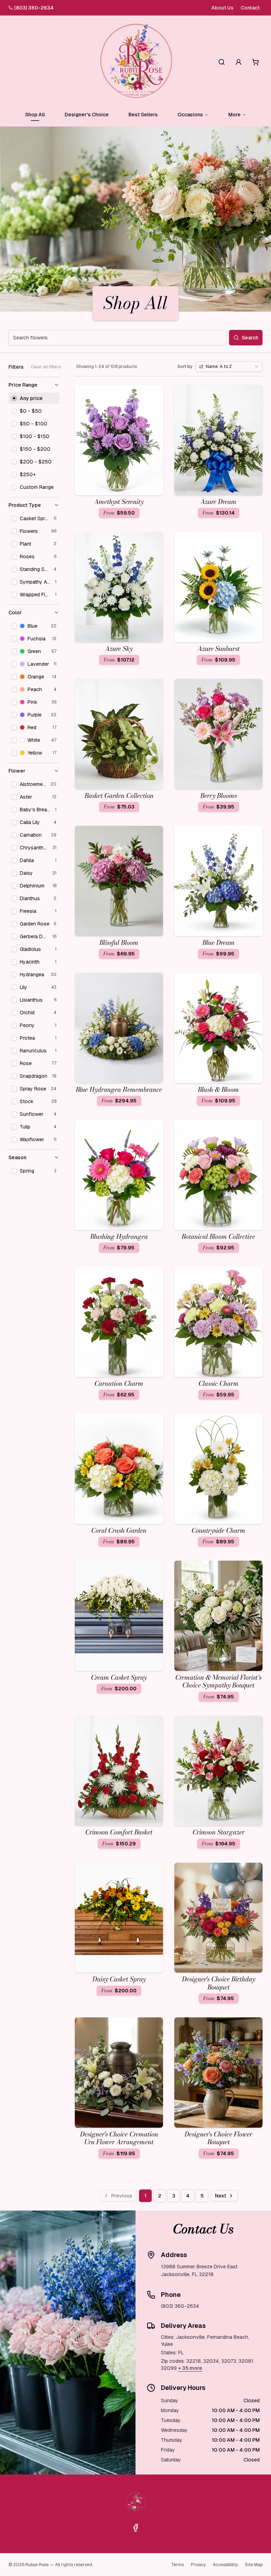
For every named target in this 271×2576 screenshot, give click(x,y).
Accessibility (225, 2565)
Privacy (198, 2565)
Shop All (35, 115)
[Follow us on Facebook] (135, 2528)
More (234, 115)
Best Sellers (143, 115)
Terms (177, 2565)
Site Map (254, 2565)
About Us (222, 8)
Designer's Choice (87, 115)
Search (250, 338)
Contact (250, 8)
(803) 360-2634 (34, 8)
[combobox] (229, 367)
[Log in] (239, 62)
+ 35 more (190, 2368)
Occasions (190, 115)
